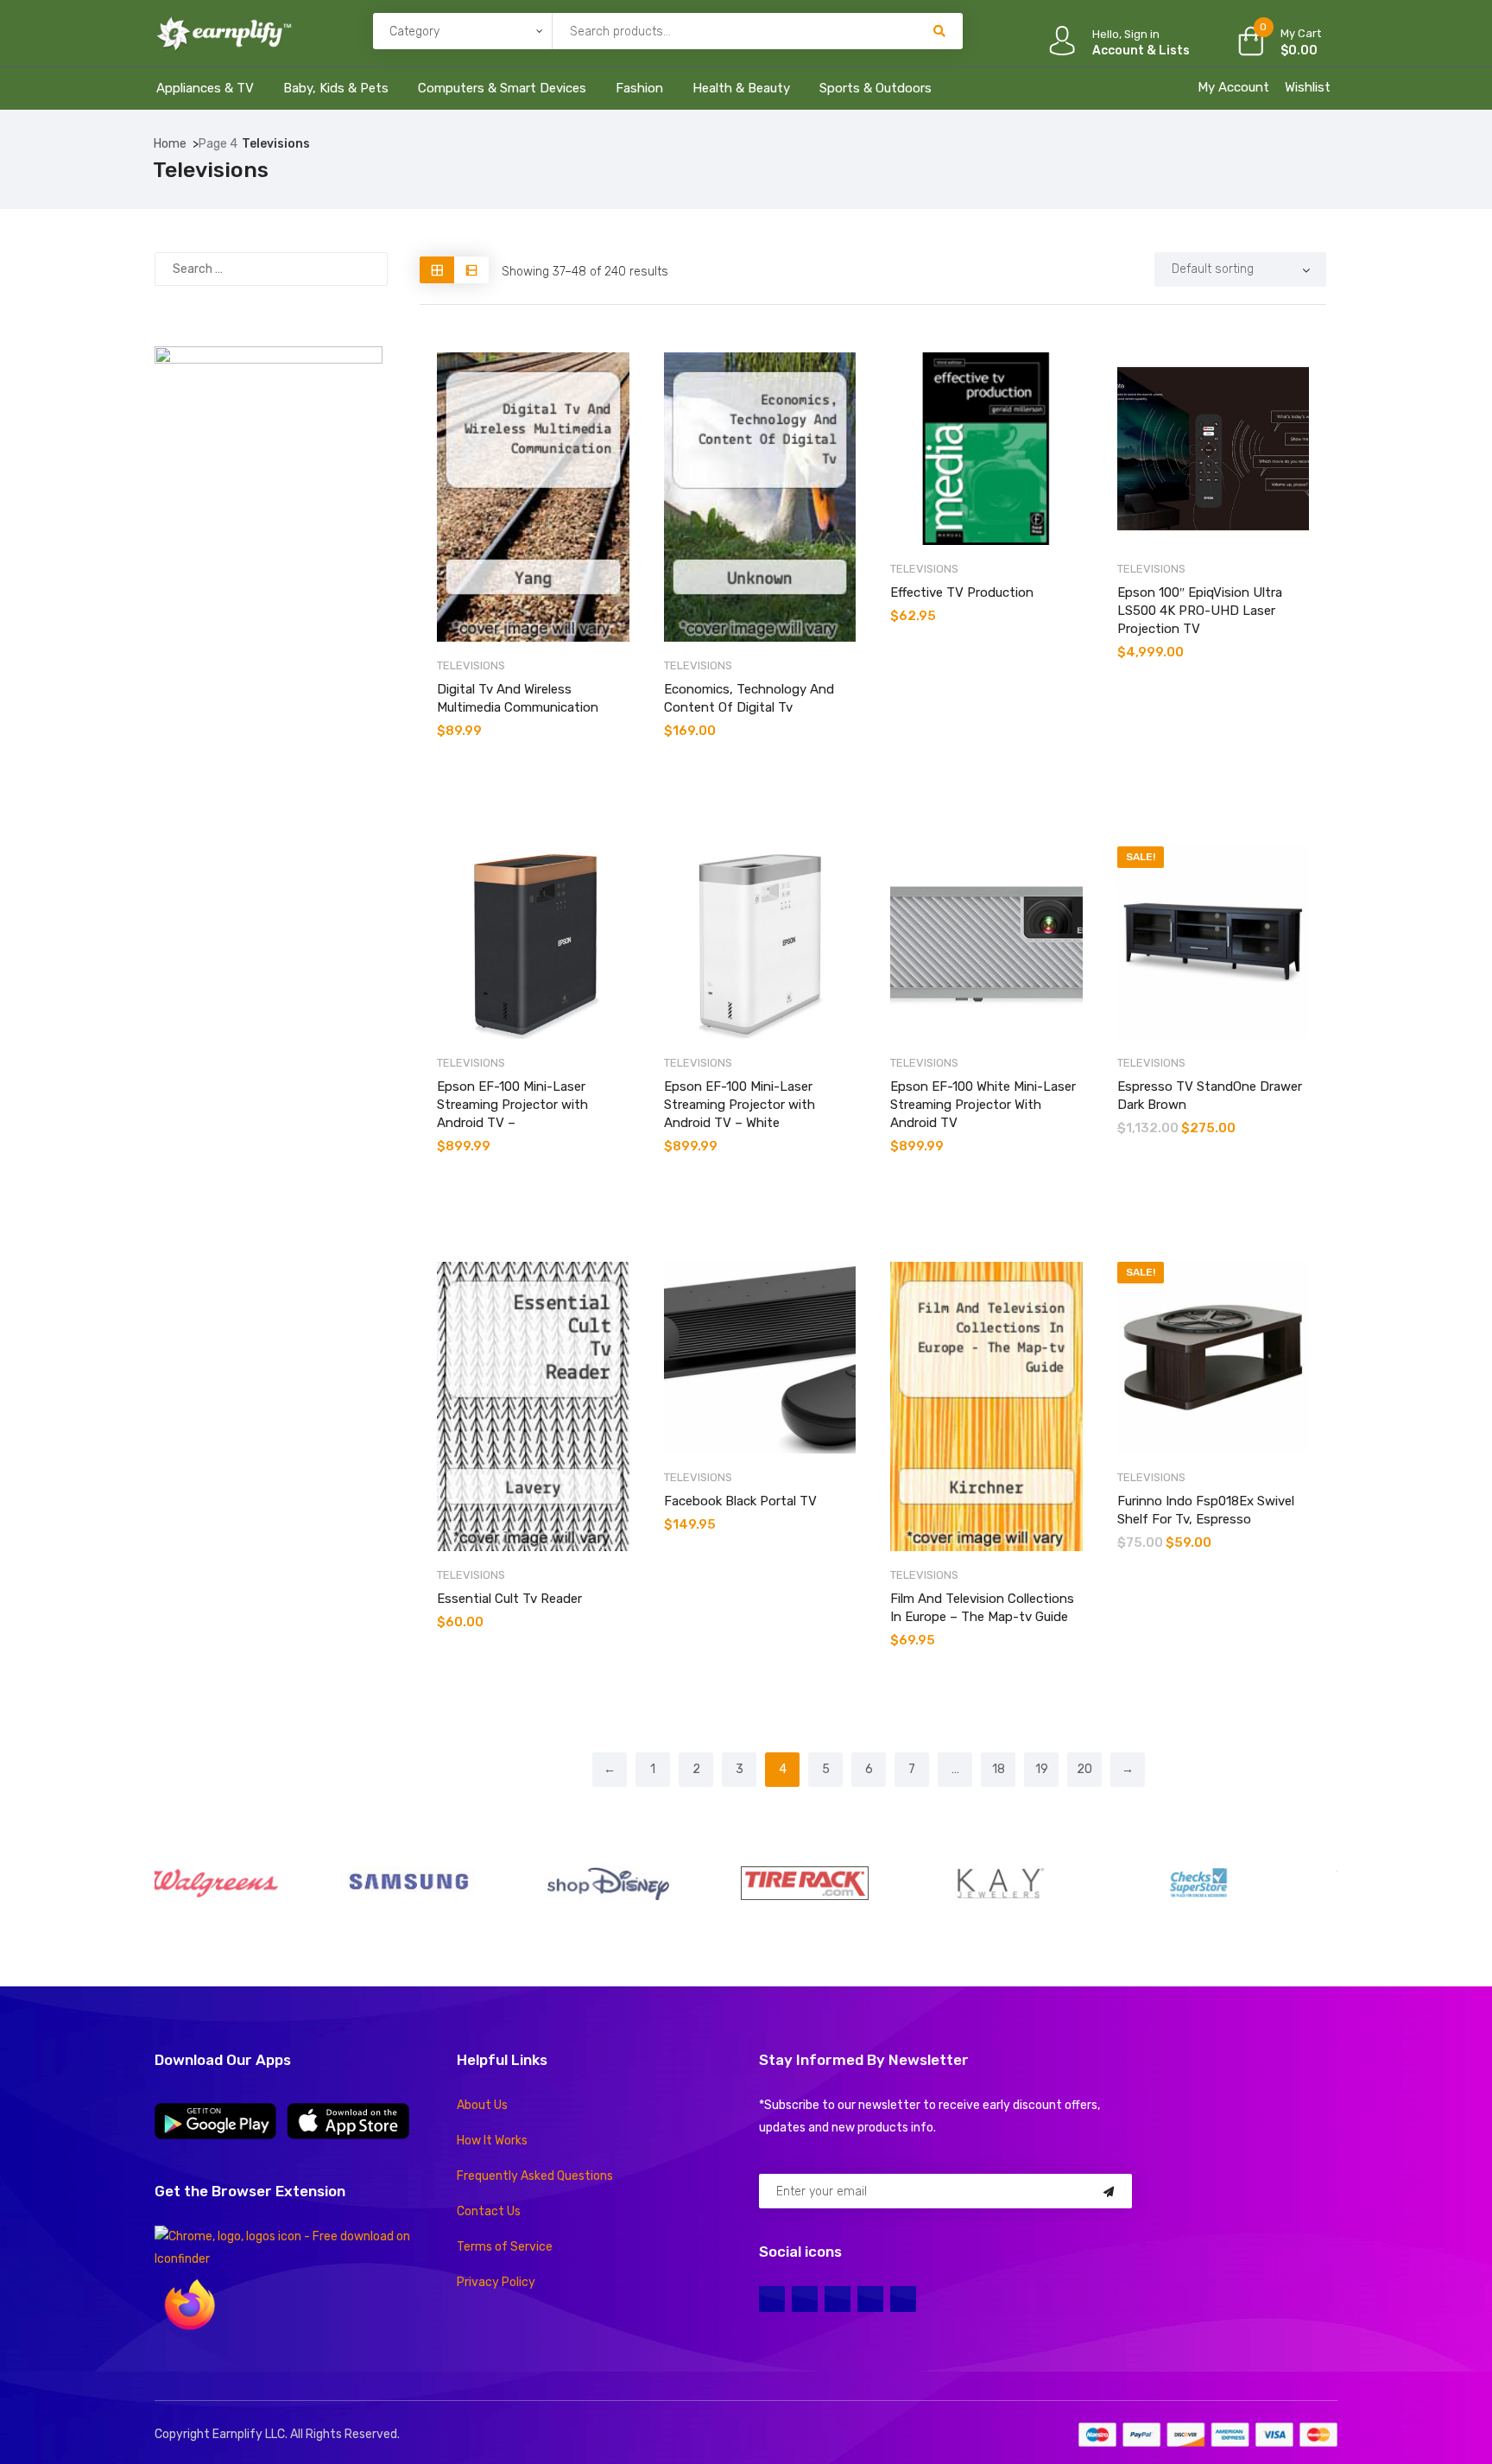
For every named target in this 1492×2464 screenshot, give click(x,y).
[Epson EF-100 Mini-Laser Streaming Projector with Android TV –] (533, 943)
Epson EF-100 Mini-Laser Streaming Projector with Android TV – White (740, 1105)
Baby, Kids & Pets (336, 88)
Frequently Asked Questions (535, 2176)
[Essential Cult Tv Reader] (533, 1406)
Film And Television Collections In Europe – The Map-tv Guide (982, 1608)
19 (1042, 1769)
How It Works (492, 2141)
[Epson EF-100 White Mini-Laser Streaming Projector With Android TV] (986, 943)
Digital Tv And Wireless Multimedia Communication (518, 698)
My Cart (1301, 33)
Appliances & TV (205, 88)
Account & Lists (1141, 51)
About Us (482, 2105)
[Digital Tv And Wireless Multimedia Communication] (533, 497)
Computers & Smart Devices (502, 88)
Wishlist (1308, 87)
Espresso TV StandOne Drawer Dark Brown (1210, 1096)
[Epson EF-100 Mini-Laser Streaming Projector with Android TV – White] (760, 943)
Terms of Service (505, 2247)
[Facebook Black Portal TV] (760, 1358)
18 (999, 1769)
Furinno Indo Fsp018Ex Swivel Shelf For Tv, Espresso (1206, 1510)
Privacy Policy (496, 2282)
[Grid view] (437, 270)
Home (170, 144)
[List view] (471, 270)
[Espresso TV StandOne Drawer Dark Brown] (1214, 943)
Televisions (471, 665)
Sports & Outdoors (876, 88)
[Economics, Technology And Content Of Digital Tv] (760, 497)
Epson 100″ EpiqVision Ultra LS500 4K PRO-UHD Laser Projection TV (1200, 611)
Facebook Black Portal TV (740, 1501)
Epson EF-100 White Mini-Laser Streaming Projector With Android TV (983, 1105)
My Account (1233, 87)
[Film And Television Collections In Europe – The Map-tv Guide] (986, 1406)
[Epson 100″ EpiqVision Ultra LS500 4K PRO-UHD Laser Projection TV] (1214, 449)
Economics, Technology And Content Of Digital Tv (749, 698)
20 (1084, 1769)
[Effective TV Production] (986, 449)
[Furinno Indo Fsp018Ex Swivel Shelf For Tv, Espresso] (1214, 1358)
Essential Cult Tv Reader (509, 1599)
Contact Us (489, 2211)
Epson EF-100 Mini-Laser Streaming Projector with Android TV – (512, 1105)
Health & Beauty (741, 88)
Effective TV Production (962, 592)
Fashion (639, 88)
